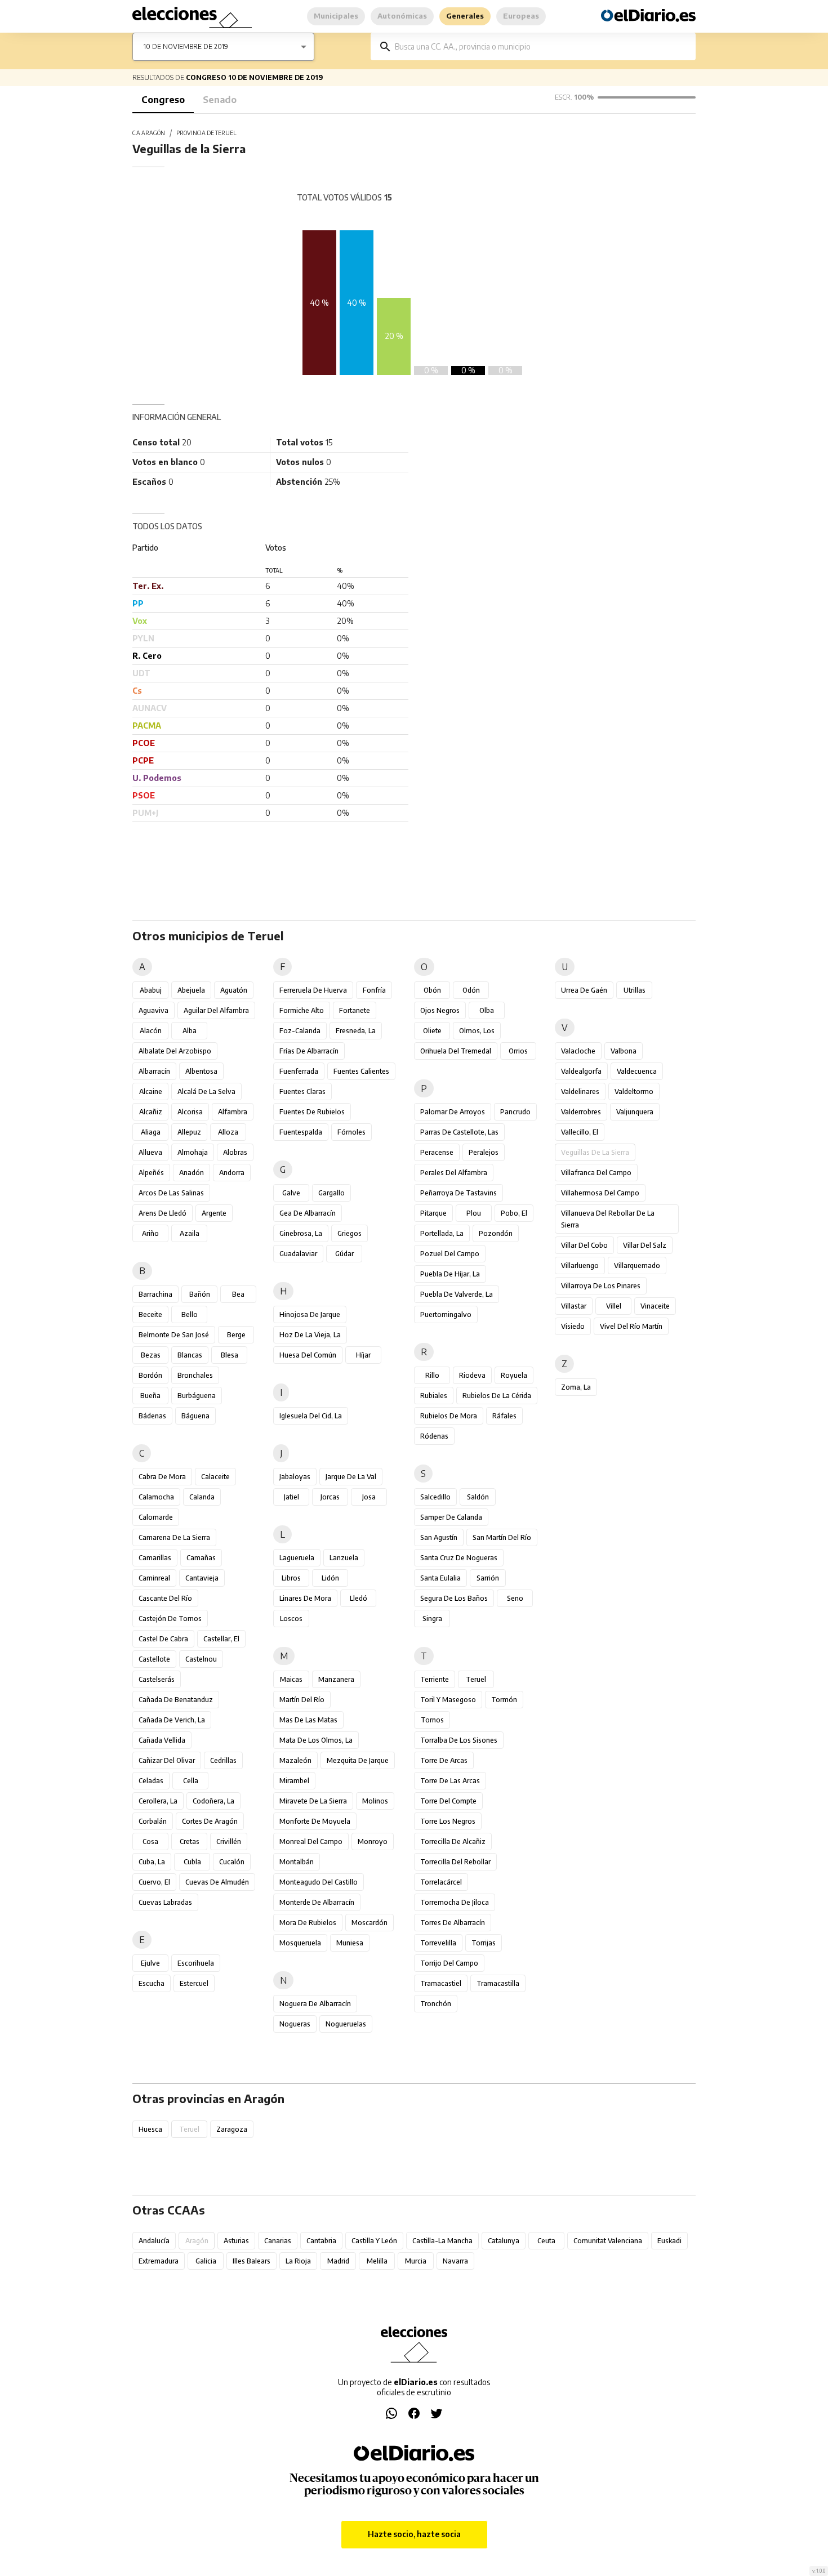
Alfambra (233, 1112)
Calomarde (156, 1517)
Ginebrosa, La (301, 1233)
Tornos (432, 1720)
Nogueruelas (346, 2024)
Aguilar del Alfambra (216, 1010)
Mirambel (294, 1781)
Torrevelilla (438, 1943)
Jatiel (291, 1497)
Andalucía (154, 2241)
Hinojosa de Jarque (310, 1314)
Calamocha (156, 1497)
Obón (432, 990)
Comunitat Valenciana (608, 2241)
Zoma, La (576, 1387)
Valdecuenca (637, 1071)
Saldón (478, 1497)
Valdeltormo (634, 1091)
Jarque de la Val (351, 1477)
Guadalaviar (298, 1254)
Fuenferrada (299, 1071)
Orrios (518, 1051)
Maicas (291, 1679)
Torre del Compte (448, 1801)
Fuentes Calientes (361, 1071)
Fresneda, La (356, 1031)
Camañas (201, 1558)
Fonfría (374, 990)
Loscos (291, 1619)
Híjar (363, 1355)
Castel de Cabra (163, 1639)
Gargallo (331, 1193)
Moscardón (370, 1923)
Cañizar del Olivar (167, 1760)
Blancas (190, 1355)
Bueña (150, 1396)
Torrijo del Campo (449, 1963)
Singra (432, 1619)
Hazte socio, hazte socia (414, 2534)
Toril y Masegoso (448, 1700)
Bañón (200, 1294)
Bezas (151, 1355)
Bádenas (152, 1416)
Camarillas (155, 1558)
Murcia (416, 2261)
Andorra (232, 1173)
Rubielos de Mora (449, 1416)
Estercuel (194, 1983)
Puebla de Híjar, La (450, 1274)
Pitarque (433, 1213)
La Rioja (298, 2261)
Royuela (514, 1375)
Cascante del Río (165, 1598)
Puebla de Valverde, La (457, 1294)
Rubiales (434, 1396)
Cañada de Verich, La (172, 1720)
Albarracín (154, 1071)
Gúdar (344, 1254)
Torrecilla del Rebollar (455, 1862)
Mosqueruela (300, 1943)
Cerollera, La (158, 1801)
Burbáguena (197, 1396)
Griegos (350, 1233)
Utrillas (635, 990)
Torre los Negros (448, 1821)
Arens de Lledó (163, 1213)
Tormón (504, 1700)
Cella (191, 1781)
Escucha (152, 1983)
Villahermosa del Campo (600, 1193)
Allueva (150, 1152)
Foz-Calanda (300, 1031)
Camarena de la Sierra (174, 1537)
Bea (238, 1294)
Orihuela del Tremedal (456, 1051)
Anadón (192, 1173)
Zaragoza (232, 2129)
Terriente (435, 1679)
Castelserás (157, 1679)
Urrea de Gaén (584, 990)
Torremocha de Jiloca (455, 1902)
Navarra (455, 2261)
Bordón (150, 1375)
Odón (471, 990)
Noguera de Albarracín (315, 2004)
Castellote (154, 1659)
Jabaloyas (295, 1477)
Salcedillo (435, 1497)
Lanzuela (344, 1558)
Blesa (230, 1355)
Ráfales (504, 1416)
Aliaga (151, 1132)
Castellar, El (221, 1639)
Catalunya (504, 2241)
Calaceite (215, 1477)
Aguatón (234, 990)
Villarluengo (580, 1265)
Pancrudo (515, 1112)
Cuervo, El (154, 1882)
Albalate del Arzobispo (175, 1051)
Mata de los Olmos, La (316, 1740)
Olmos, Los (477, 1031)
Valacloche (578, 1051)
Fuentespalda (301, 1132)
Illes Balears (251, 2261)
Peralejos (484, 1152)
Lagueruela (297, 1558)
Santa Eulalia (440, 1578)
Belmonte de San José (174, 1335)
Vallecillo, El (580, 1132)
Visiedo (573, 1326)
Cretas (190, 1841)
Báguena (195, 1416)
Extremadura (159, 2261)
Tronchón (436, 2004)
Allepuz (189, 1132)
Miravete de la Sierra (313, 1801)
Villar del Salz (645, 1245)
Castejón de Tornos (170, 1619)
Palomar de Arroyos (453, 1112)
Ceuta (546, 2241)
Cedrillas (223, 1760)
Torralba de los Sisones (459, 1740)
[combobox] (541, 46)
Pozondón (496, 1233)
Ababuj (151, 990)
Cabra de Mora (162, 1477)
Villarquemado (637, 1265)
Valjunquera (635, 1112)
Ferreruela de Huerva (313, 990)
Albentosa (201, 1071)
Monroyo (373, 1841)
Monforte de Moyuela (315, 1821)
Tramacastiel (441, 1983)
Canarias (278, 2241)
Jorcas (330, 1497)
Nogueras (295, 2024)
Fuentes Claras (302, 1091)
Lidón (330, 1578)
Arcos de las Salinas (171, 1193)
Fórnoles (351, 1132)
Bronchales (195, 1375)
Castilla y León (374, 2241)
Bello (190, 1314)
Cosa (150, 1841)
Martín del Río (302, 1700)
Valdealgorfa (581, 1071)
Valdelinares (580, 1091)
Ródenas (434, 1436)
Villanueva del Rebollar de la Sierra (608, 1219)
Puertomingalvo (446, 1314)
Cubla (192, 1862)
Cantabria (321, 2241)
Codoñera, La (213, 1801)
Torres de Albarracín (453, 1923)
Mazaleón (295, 1760)
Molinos (375, 1801)
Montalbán (297, 1862)
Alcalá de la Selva (206, 1091)
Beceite (150, 1314)
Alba (190, 1031)
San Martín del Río (502, 1537)
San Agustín (439, 1537)
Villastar (574, 1306)
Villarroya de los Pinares (601, 1286)
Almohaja (193, 1152)
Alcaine (151, 1091)
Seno (515, 1598)
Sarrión (488, 1578)
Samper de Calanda (451, 1517)
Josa (369, 1497)
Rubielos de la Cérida (497, 1396)
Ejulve (150, 1963)
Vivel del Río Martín (631, 1326)
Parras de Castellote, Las (459, 1132)
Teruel (476, 1679)
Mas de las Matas (308, 1720)
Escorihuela (196, 1963)
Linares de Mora (305, 1598)
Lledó (359, 1598)
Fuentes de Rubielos (312, 1112)
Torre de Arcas (444, 1760)
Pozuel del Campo (450, 1254)
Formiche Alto (302, 1010)
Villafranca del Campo (596, 1173)
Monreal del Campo (311, 1841)
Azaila (190, 1233)
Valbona (624, 1051)
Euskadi (669, 2241)
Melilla (377, 2261)
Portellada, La (442, 1233)
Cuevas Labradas (165, 1902)
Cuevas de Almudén (217, 1882)
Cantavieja (202, 1578)
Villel (614, 1306)
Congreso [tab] (163, 100)
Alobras (235, 1152)
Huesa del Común (308, 1355)
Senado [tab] (220, 100)
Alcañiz (151, 1112)
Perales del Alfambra (454, 1173)
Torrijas (484, 1943)
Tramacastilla (498, 1983)
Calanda (202, 1497)
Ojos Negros (440, 1010)
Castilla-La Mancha (442, 2241)
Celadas (151, 1781)
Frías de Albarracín (309, 1051)
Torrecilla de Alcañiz (453, 1841)
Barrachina (155, 1294)
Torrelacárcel (441, 1882)
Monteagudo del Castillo (319, 1882)
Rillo (432, 1375)
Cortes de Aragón (210, 1821)
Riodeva (472, 1375)
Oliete (432, 1031)
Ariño (150, 1233)
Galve (291, 1193)
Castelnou (201, 1659)
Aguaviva (153, 1010)
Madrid (338, 2261)
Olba (487, 1010)
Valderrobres (581, 1112)
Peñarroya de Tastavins (458, 1193)
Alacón (151, 1031)
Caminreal (154, 1578)
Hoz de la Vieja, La (310, 1335)
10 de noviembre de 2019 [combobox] (186, 46)
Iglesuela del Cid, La (311, 1416)
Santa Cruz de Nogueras (459, 1558)
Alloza (228, 1132)
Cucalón (232, 1862)
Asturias (236, 2241)
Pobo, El (514, 1213)
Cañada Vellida (162, 1740)
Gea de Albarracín (308, 1213)
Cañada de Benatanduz (176, 1700)
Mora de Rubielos (308, 1923)
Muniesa (350, 1943)
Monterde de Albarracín (317, 1902)
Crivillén (229, 1841)
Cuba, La (152, 1862)
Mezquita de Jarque (358, 1760)
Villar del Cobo (584, 1245)
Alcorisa (190, 1112)
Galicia (206, 2261)
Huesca (150, 2129)
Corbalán (153, 1821)
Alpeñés (151, 1173)
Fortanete (355, 1010)
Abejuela (191, 990)
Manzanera (336, 1679)
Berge (236, 1335)
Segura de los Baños (454, 1598)
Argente (214, 1213)
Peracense (437, 1152)
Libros (291, 1578)
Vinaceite (655, 1306)
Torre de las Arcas (450, 1781)
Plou (474, 1213)
